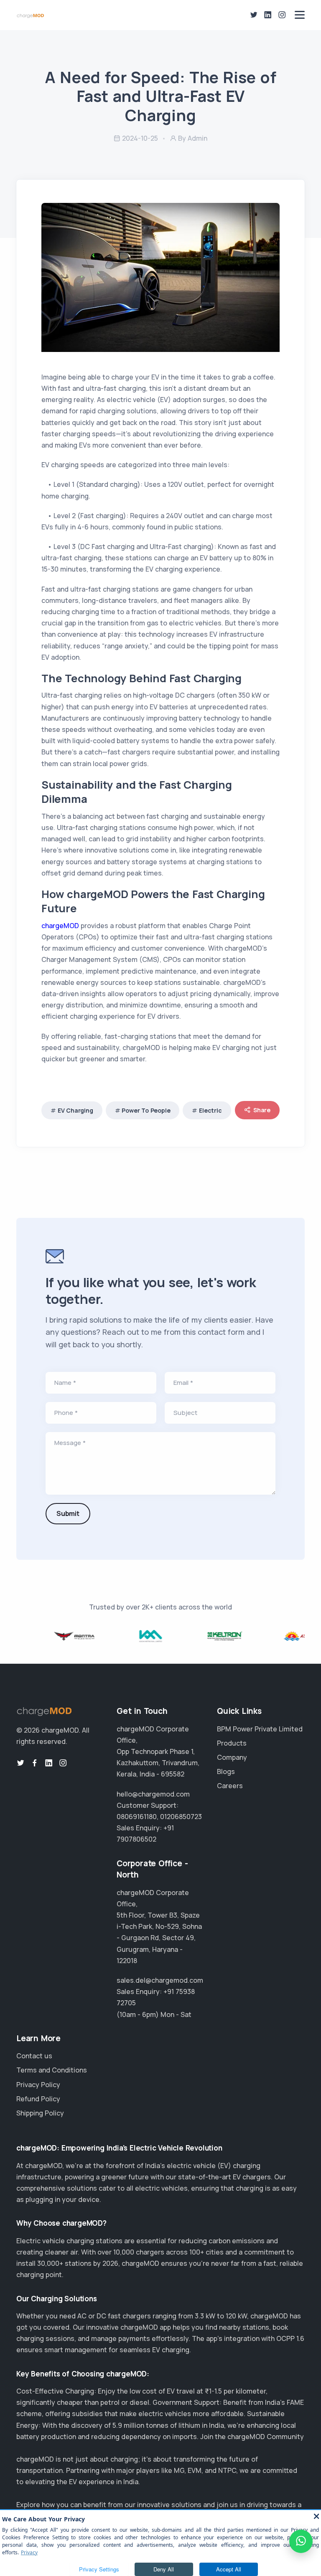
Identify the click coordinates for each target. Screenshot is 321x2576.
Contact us (34, 2056)
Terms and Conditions (52, 2070)
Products (232, 1743)
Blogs (226, 1771)
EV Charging (75, 1110)
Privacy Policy (38, 2085)
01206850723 (181, 1817)
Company (232, 1757)
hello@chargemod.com (153, 1794)
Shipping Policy (40, 2113)
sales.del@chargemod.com (160, 1980)
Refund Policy (38, 2099)
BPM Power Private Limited (260, 1729)
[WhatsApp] (301, 2541)
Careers (230, 1786)
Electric (210, 1110)
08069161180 (137, 1817)
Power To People (146, 1110)
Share (262, 1110)
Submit (68, 1513)
